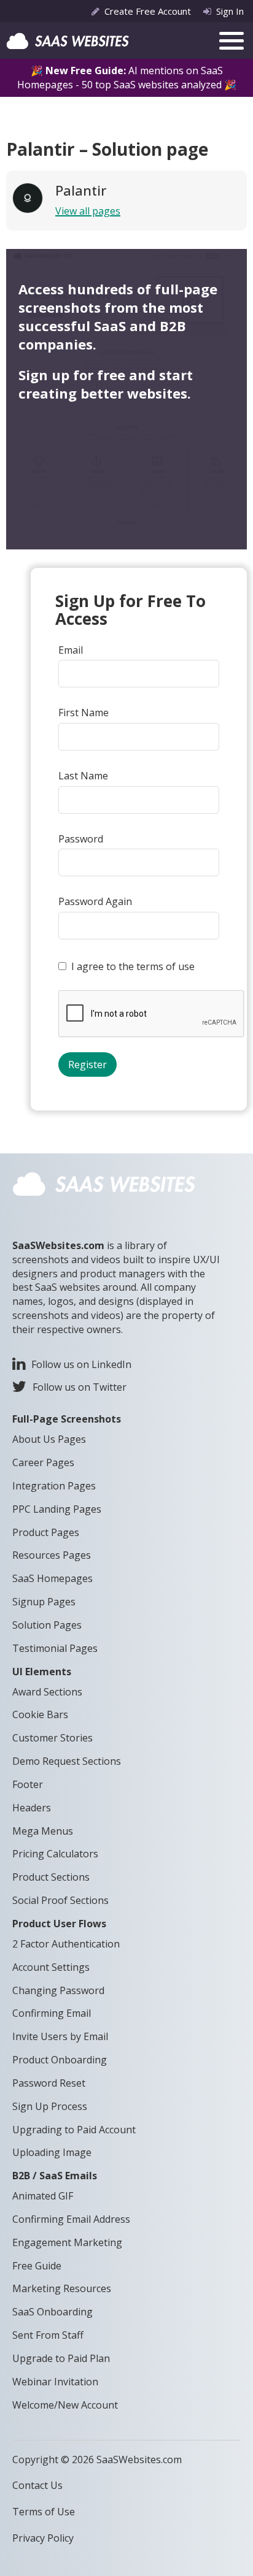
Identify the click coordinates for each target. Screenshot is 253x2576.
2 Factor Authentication (66, 1944)
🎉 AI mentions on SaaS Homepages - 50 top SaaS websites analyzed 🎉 (127, 78)
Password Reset (49, 2083)
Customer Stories (53, 1738)
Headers (32, 1808)
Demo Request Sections (67, 1761)
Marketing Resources (62, 2288)
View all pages (88, 211)
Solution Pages (47, 1625)
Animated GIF (43, 2196)
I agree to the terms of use (133, 966)
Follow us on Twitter (80, 1387)
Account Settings (51, 1967)
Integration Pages (54, 1486)
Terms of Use (44, 2512)
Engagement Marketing (67, 2242)
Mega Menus (43, 1831)
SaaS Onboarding (53, 2312)
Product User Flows (59, 1924)
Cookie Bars (40, 1714)
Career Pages (43, 1462)
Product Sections (51, 1877)
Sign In (230, 11)
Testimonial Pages (55, 1648)
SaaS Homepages (53, 1578)
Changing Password (58, 1990)
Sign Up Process (50, 2106)
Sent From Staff (48, 2335)
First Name (84, 713)
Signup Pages (44, 1602)
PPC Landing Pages (57, 1509)
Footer (28, 1784)
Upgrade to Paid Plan (61, 2358)
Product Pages (46, 1532)
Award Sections (47, 1692)
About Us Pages (49, 1439)
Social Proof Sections (60, 1900)
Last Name (83, 776)
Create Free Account (148, 11)
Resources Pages (52, 1555)
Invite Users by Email (60, 2036)
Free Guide (37, 2266)
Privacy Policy (43, 2538)
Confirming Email (52, 2013)
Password (81, 839)
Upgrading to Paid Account (74, 2130)
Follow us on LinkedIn (81, 1364)
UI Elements (42, 1672)
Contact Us (37, 2485)
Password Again (95, 901)
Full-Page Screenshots (67, 1419)
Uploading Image (52, 2152)
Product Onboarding (60, 2060)
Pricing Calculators (55, 1854)
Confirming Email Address (71, 2219)
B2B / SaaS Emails (55, 2176)
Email (71, 650)
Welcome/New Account (65, 2405)
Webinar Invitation (55, 2382)
